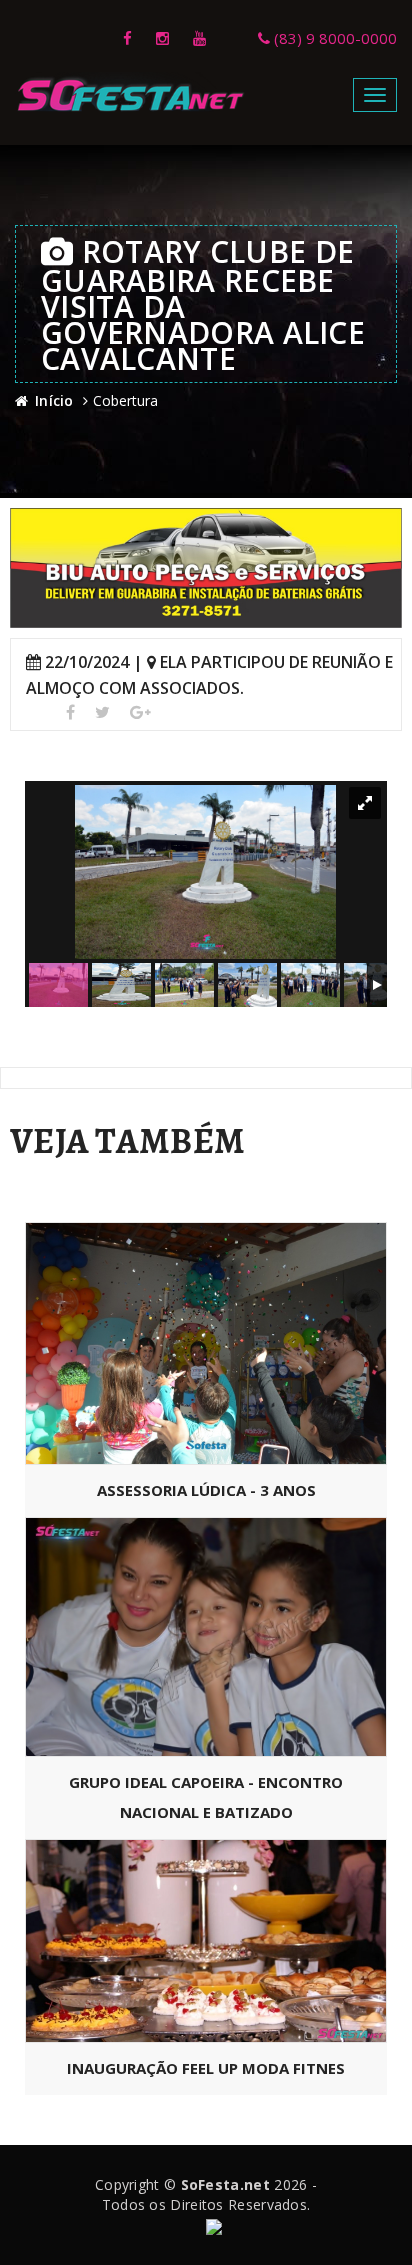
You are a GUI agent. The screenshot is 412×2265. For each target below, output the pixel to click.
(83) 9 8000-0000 (333, 38)
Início (54, 400)
